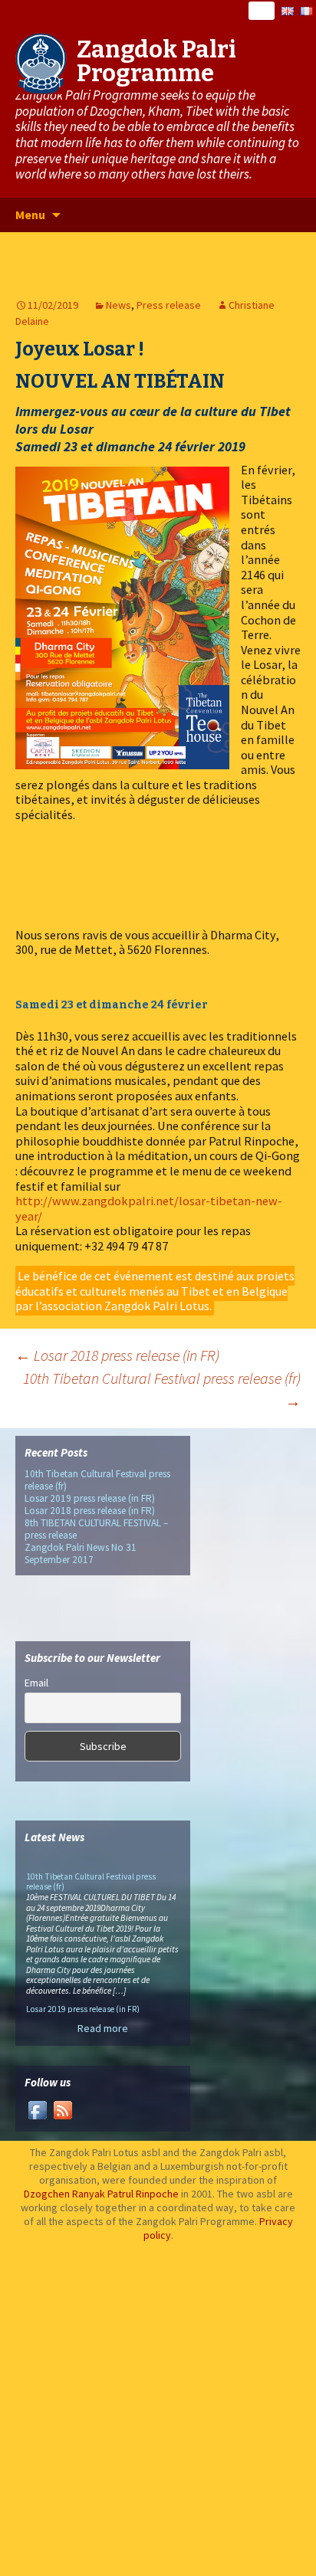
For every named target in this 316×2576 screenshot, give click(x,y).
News (118, 305)
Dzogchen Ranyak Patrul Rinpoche (101, 2194)
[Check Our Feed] (63, 2109)
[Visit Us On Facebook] (37, 2109)
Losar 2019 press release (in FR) (90, 1498)
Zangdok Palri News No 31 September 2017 (81, 1553)
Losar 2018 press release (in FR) (117, 1355)
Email (36, 1683)
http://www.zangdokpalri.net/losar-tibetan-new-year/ (149, 1208)
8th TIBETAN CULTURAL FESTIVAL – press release (96, 1529)
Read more (103, 2028)
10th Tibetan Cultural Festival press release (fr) (162, 1390)
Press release (169, 305)
